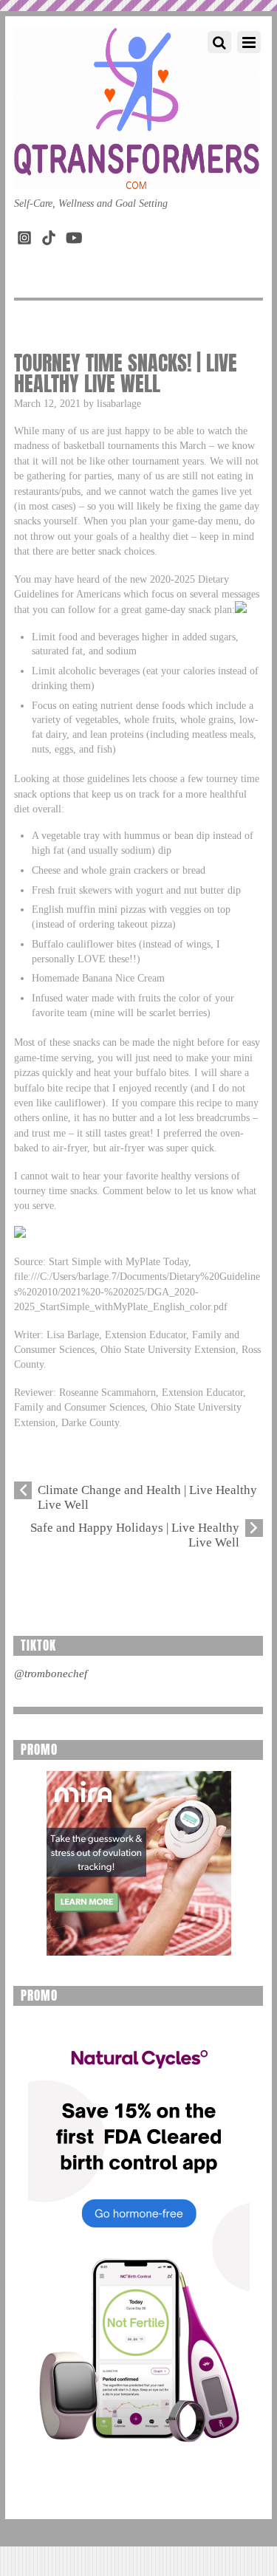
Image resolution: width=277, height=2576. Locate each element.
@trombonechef (51, 1674)
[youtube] (73, 234)
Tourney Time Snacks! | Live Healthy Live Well (126, 373)
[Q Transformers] (137, 175)
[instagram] (24, 234)
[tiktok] (49, 234)
